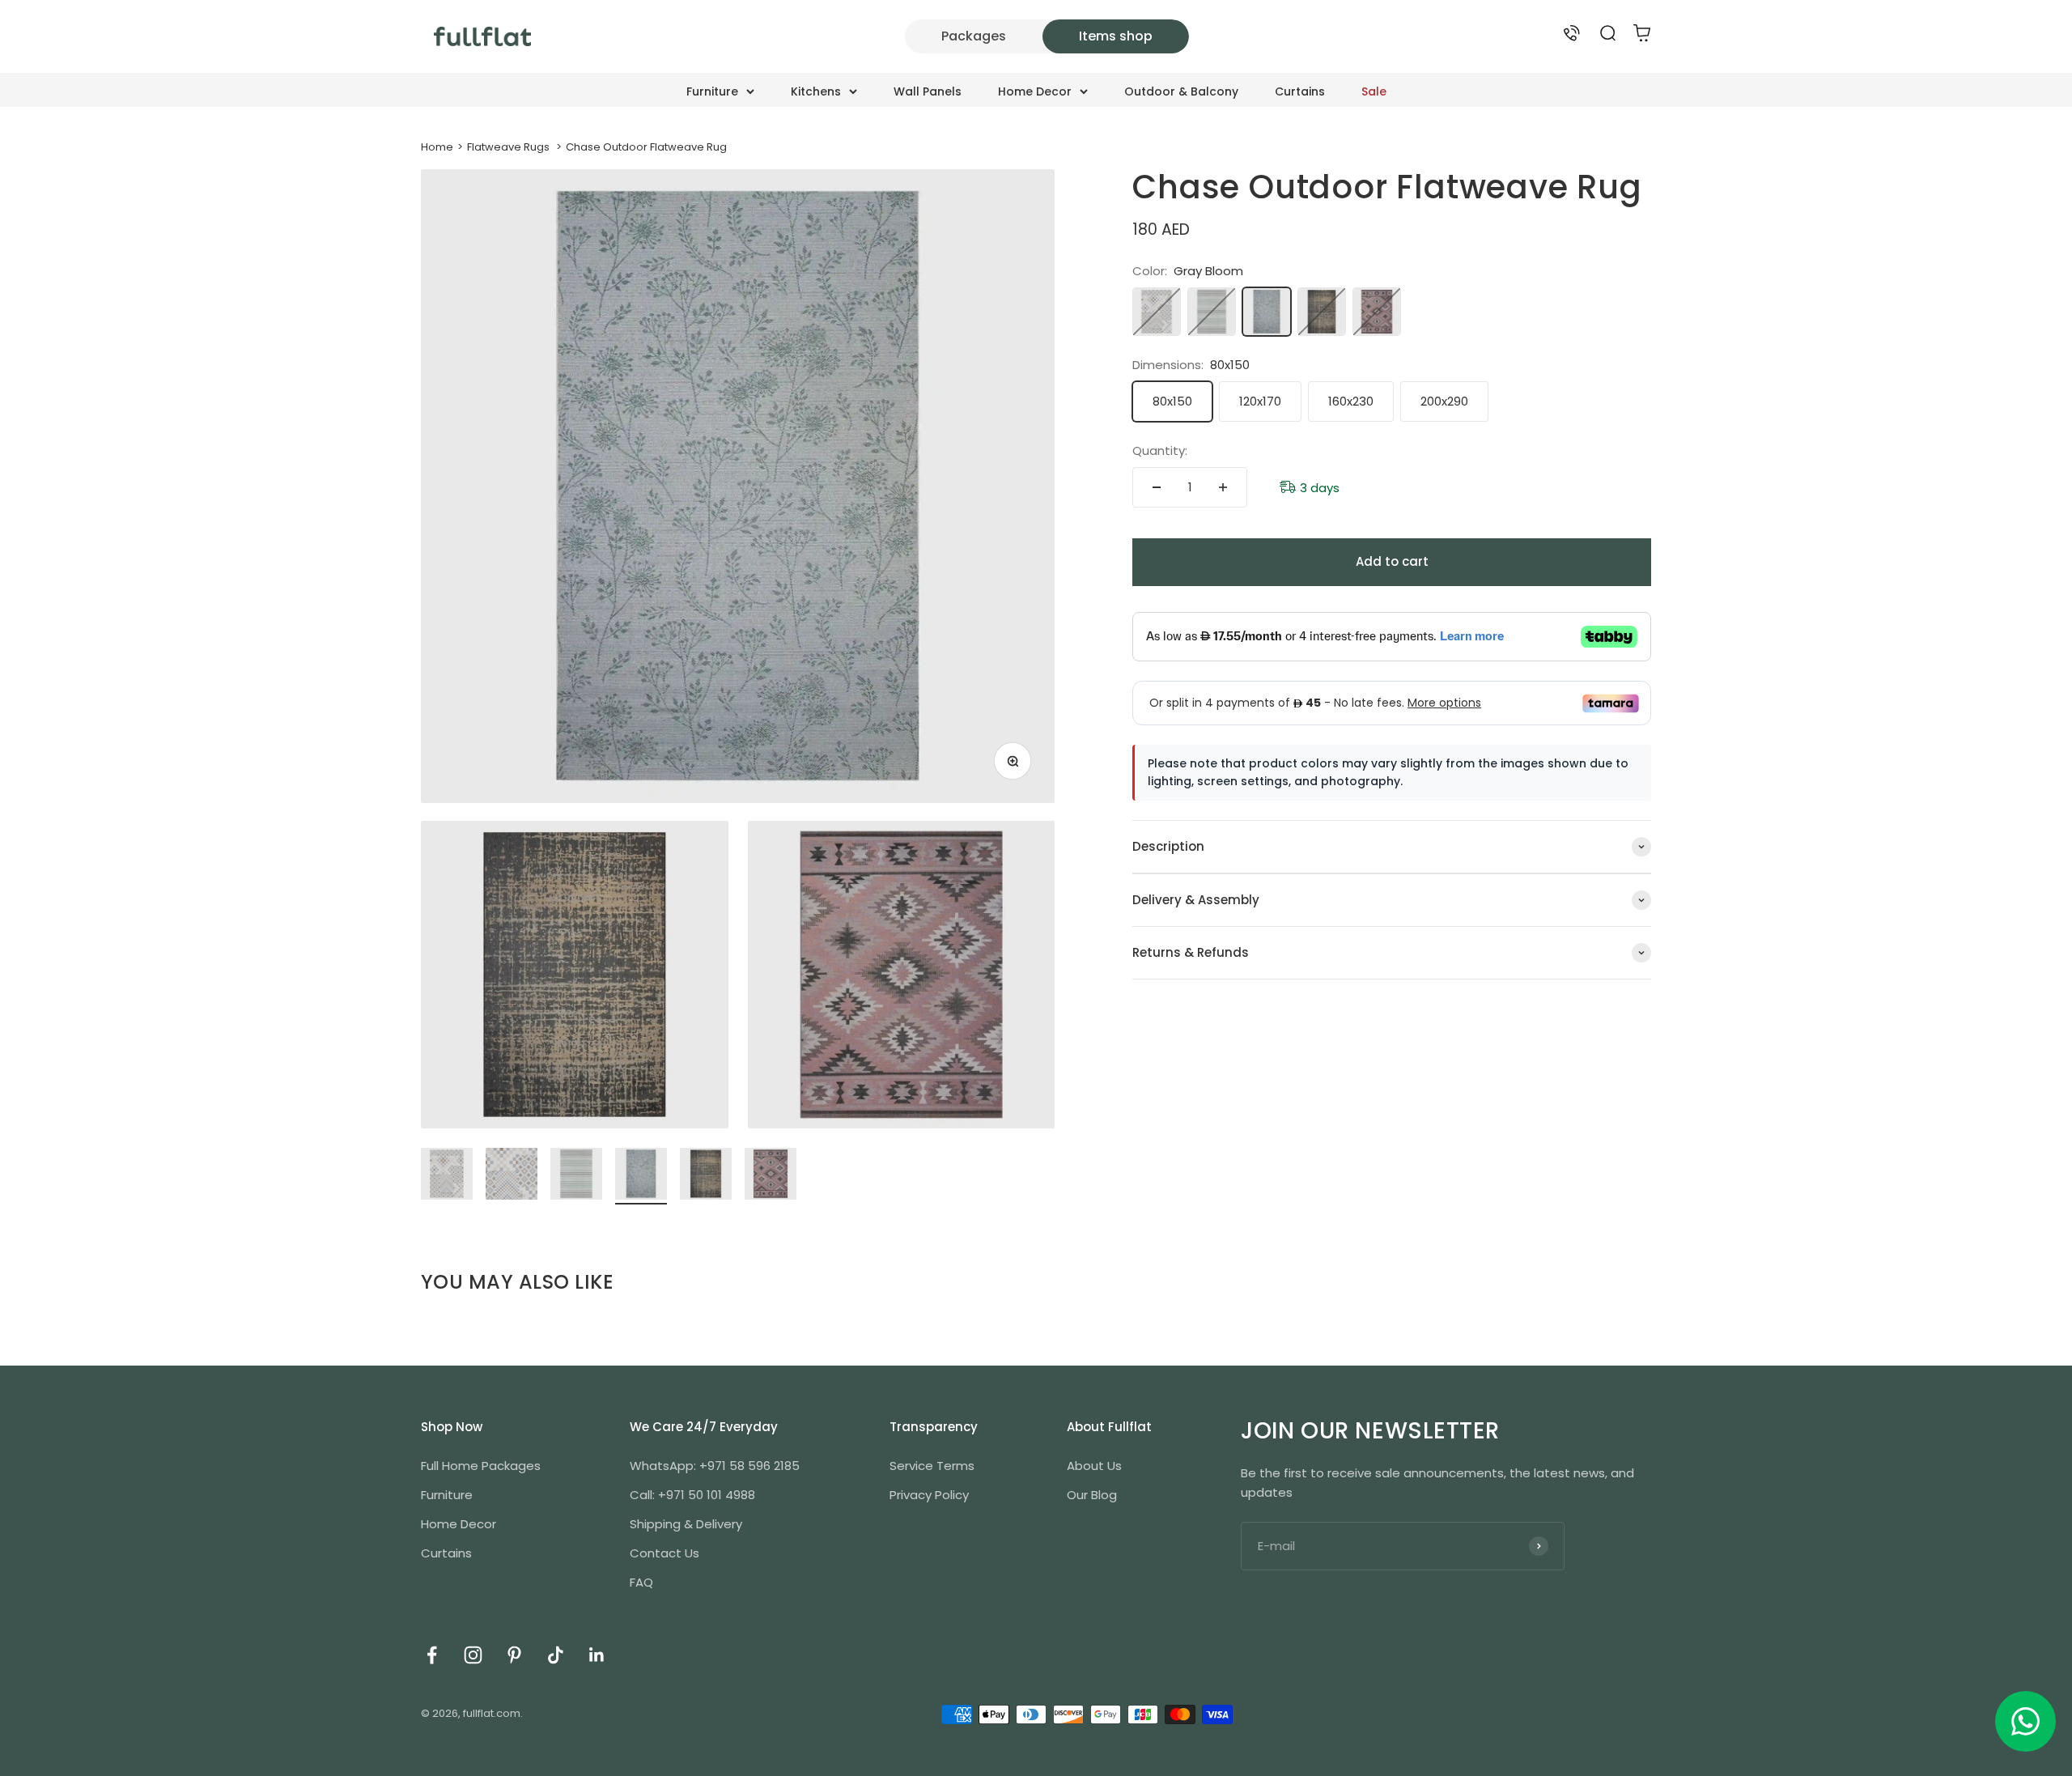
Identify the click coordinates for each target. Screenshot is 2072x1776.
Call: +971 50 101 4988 (692, 1495)
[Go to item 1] (447, 1176)
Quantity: (1160, 450)
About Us (1094, 1466)
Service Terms (932, 1466)
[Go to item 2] (512, 1176)
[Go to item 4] (641, 1176)
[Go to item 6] (771, 1176)
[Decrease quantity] (1157, 487)
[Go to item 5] (706, 1176)
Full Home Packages (481, 1466)
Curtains (1300, 91)
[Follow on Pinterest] (514, 1655)
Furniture (712, 91)
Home (437, 147)
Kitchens (816, 91)
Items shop (1116, 36)
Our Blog (1092, 1495)
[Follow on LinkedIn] (597, 1655)
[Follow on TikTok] (556, 1655)
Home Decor (1035, 91)
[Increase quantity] (1223, 487)
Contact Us (664, 1553)
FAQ (641, 1582)
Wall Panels (928, 91)
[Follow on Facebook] (432, 1655)
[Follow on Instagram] (473, 1655)
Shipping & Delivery (686, 1524)
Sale (1374, 91)
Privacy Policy (929, 1495)
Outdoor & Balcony (1181, 91)
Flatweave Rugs (508, 147)
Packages (974, 36)
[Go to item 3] (576, 1176)
